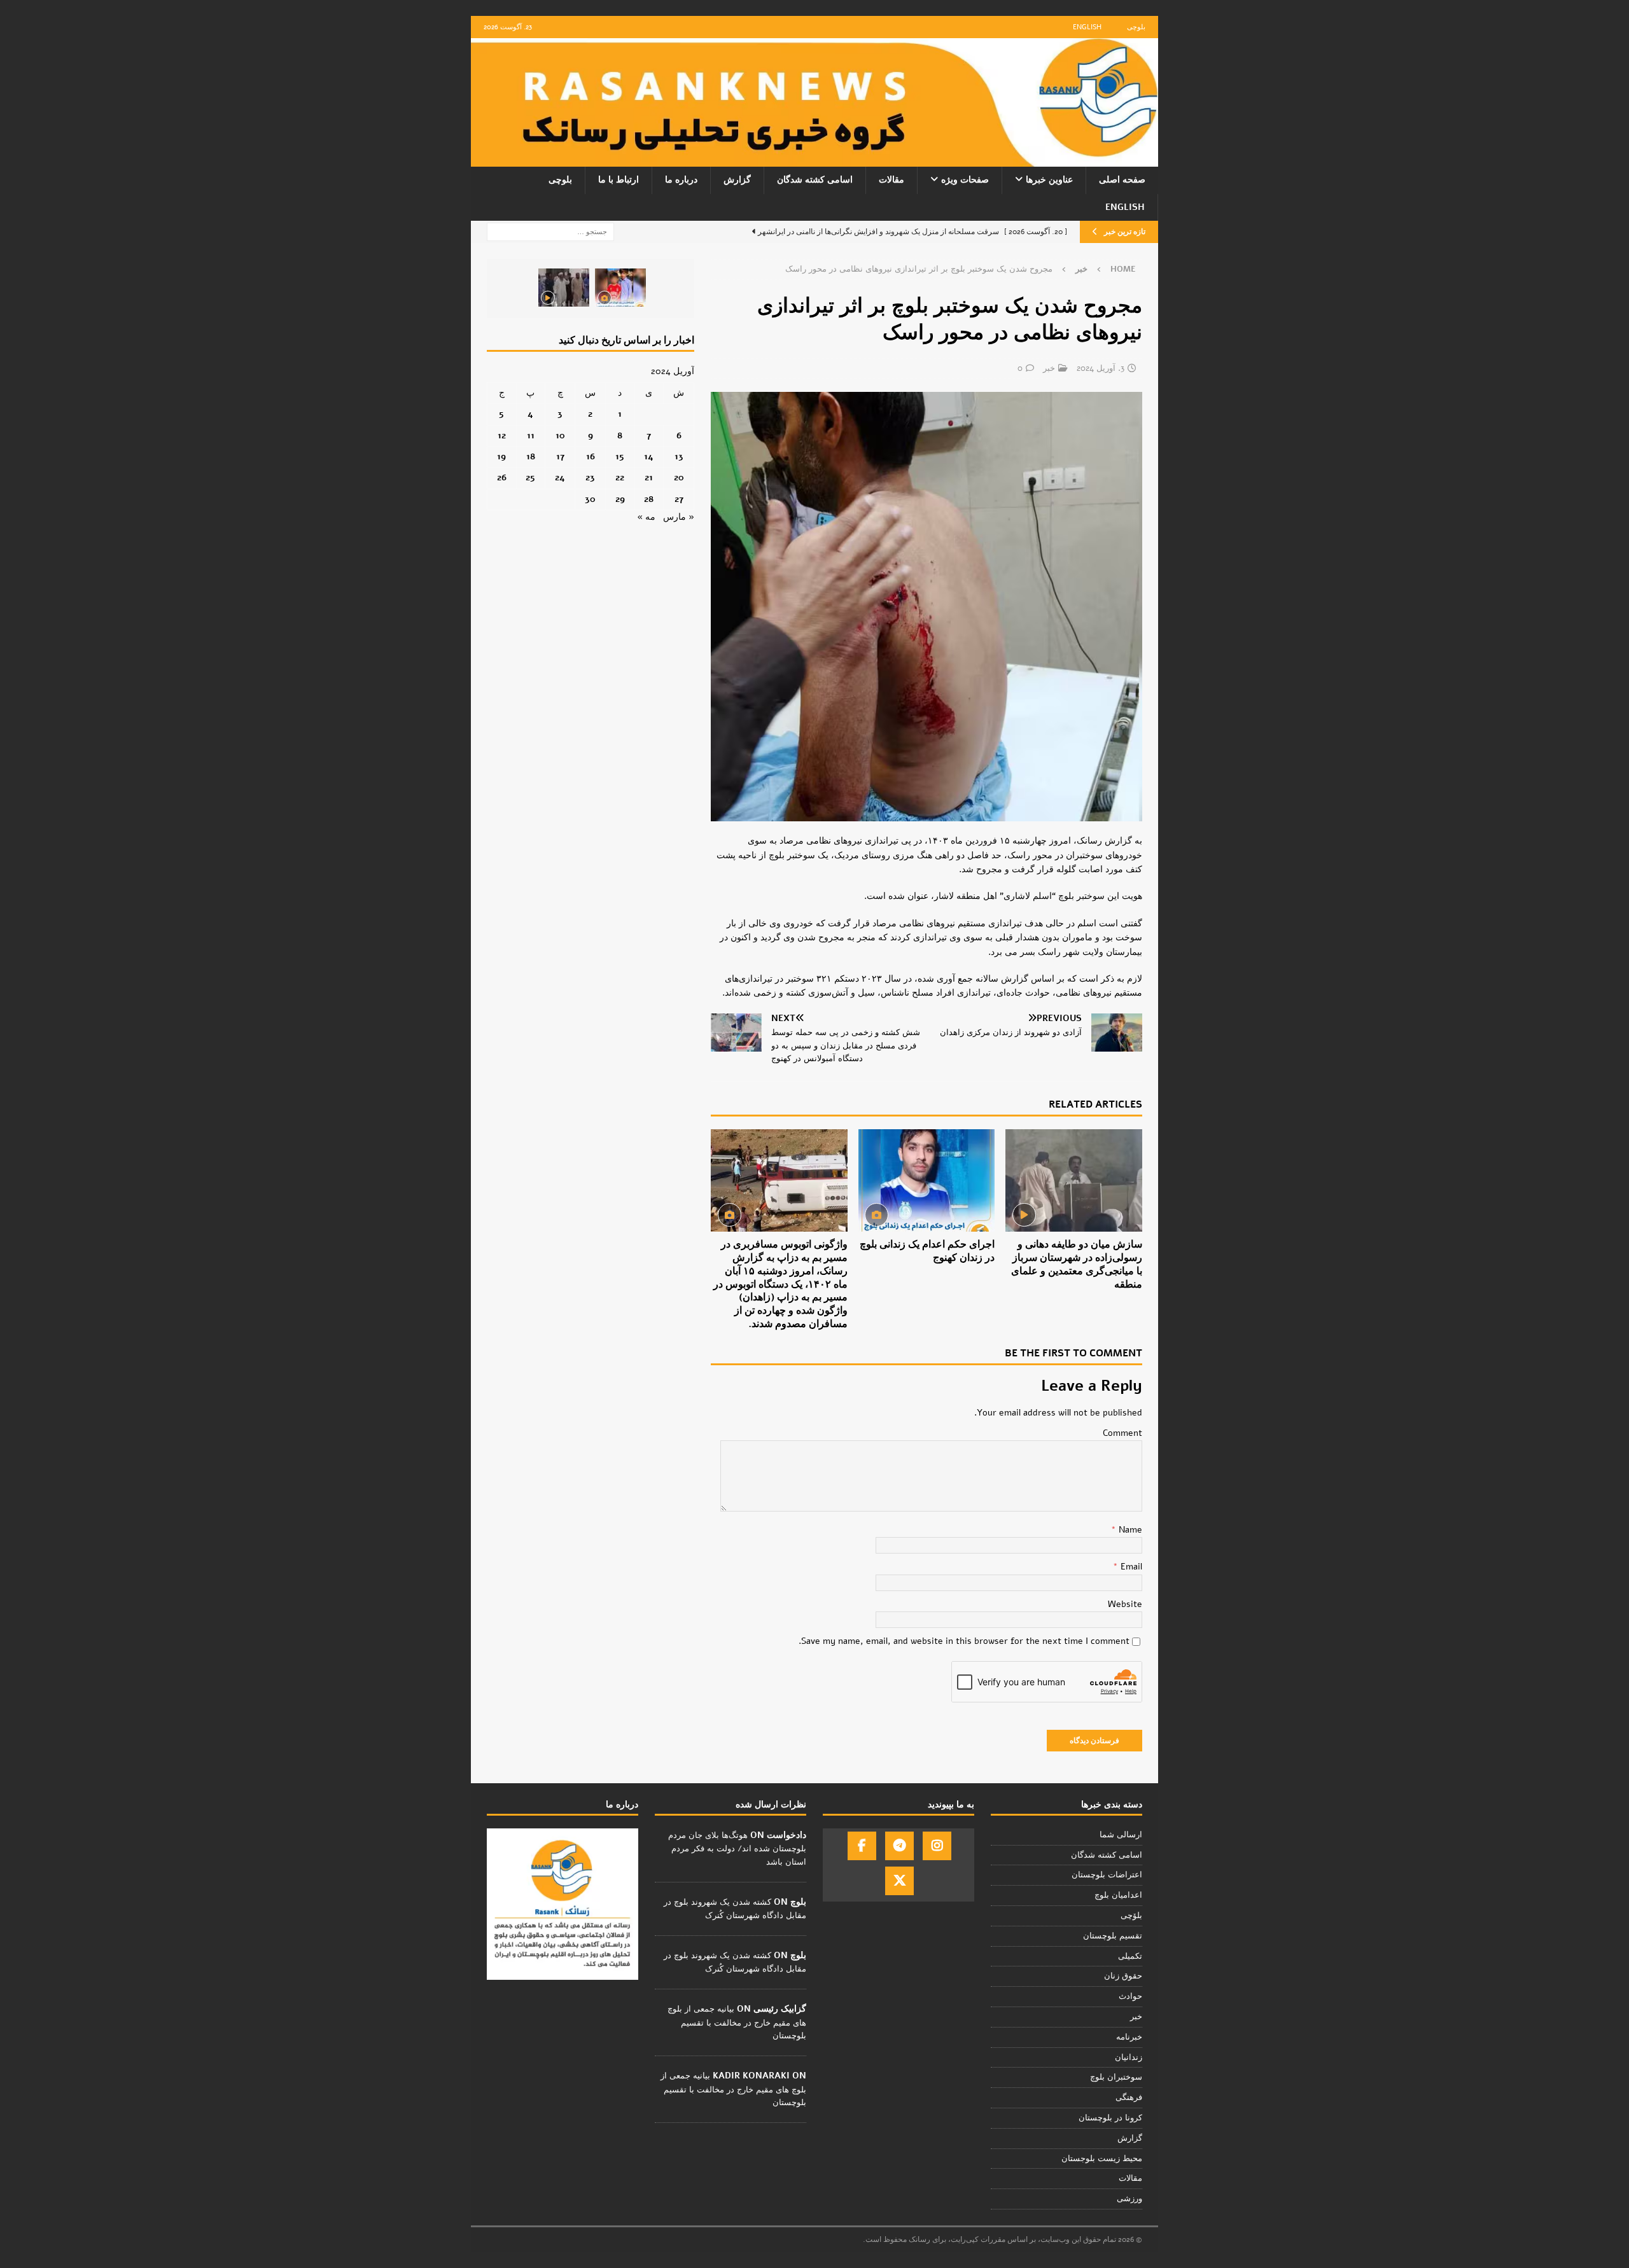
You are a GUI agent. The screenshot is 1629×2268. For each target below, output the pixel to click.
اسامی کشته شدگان (815, 180)
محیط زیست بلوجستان (1102, 2159)
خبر (1049, 368)
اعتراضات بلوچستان (1107, 1875)
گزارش (737, 180)
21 (649, 477)
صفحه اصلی (1122, 180)
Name (1129, 1530)
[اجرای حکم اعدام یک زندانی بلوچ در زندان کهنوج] (927, 1180)
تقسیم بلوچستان (1113, 1936)
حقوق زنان (1123, 1976)
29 (620, 499)
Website (1125, 1604)
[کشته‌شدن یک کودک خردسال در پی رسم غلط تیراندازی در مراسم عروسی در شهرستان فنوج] (620, 288)
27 (679, 499)
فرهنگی (1129, 2098)
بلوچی (1136, 27)
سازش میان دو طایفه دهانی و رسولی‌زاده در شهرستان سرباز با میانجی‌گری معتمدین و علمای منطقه (1077, 1264)
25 (530, 477)
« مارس (679, 517)
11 (531, 435)
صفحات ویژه (965, 180)
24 (560, 477)
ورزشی (1129, 2199)
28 (649, 499)
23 (590, 477)
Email (1130, 1567)
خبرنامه (1129, 2037)
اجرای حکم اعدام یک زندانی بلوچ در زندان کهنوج (927, 1251)
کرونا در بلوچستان (1110, 2118)
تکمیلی (1130, 1956)
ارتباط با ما (619, 180)
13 (679, 456)
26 (502, 477)
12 (502, 435)
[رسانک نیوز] (814, 159)
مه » (646, 517)
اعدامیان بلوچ (1118, 1895)
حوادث (1130, 1996)
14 (649, 456)
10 (560, 435)
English (1087, 27)
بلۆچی (1131, 1916)
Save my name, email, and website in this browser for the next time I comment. (964, 1641)
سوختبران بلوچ (1116, 2077)
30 (590, 499)
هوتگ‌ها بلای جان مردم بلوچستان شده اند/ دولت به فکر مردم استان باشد (737, 1849)
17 (560, 456)
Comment (1122, 1433)
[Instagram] (937, 1846)
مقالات (891, 180)
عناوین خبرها (1049, 180)
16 (591, 456)
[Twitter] (899, 1881)
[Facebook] (862, 1846)
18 (531, 456)
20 (679, 477)
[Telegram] (899, 1846)
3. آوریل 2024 (1101, 368)
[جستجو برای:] (550, 231)
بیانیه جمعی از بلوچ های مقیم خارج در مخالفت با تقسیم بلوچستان (737, 2022)
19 (501, 456)
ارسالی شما (1121, 1835)
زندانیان (1129, 2057)
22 (620, 477)
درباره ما (681, 180)
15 (620, 456)
